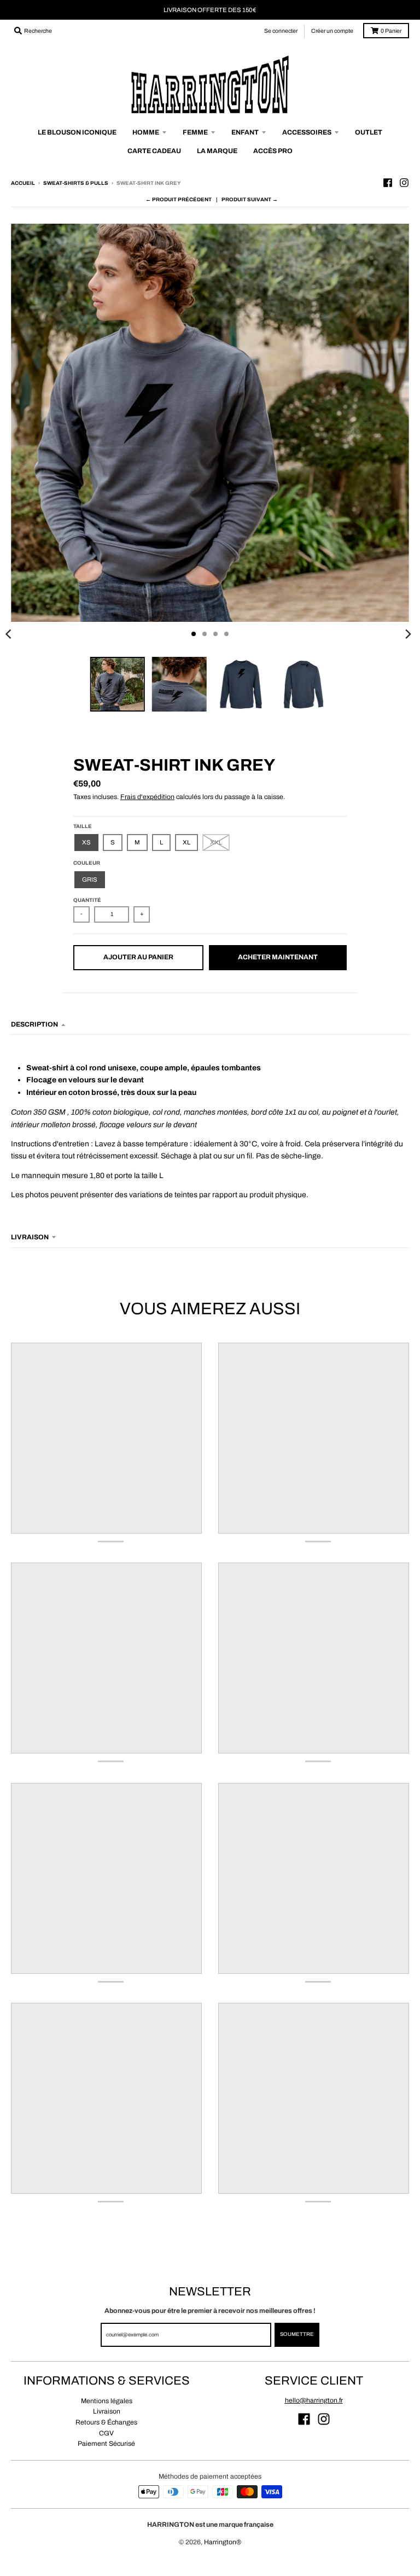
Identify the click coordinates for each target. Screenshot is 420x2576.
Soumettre (297, 2334)
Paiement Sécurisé (106, 2444)
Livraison (107, 2411)
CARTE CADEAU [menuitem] (154, 151)
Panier (391, 31)
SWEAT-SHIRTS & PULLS (76, 183)
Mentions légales (107, 2401)
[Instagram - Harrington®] (404, 183)
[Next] (408, 634)
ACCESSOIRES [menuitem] (307, 132)
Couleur (87, 863)
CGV (106, 2433)
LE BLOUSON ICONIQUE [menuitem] (77, 132)
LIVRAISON (30, 1237)
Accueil (23, 183)
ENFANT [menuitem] (245, 132)
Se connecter (281, 31)
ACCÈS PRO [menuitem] (273, 151)
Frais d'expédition (147, 797)
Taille (83, 826)
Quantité (87, 900)
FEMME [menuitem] (195, 132)
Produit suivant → (250, 200)
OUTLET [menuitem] (369, 132)
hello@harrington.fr (314, 2400)
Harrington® (223, 2542)
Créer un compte (332, 31)
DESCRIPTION (34, 1024)
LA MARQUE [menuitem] (217, 151)
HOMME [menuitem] (146, 132)
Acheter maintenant (278, 957)
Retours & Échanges (106, 2422)
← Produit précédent (179, 200)
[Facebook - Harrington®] (388, 183)
